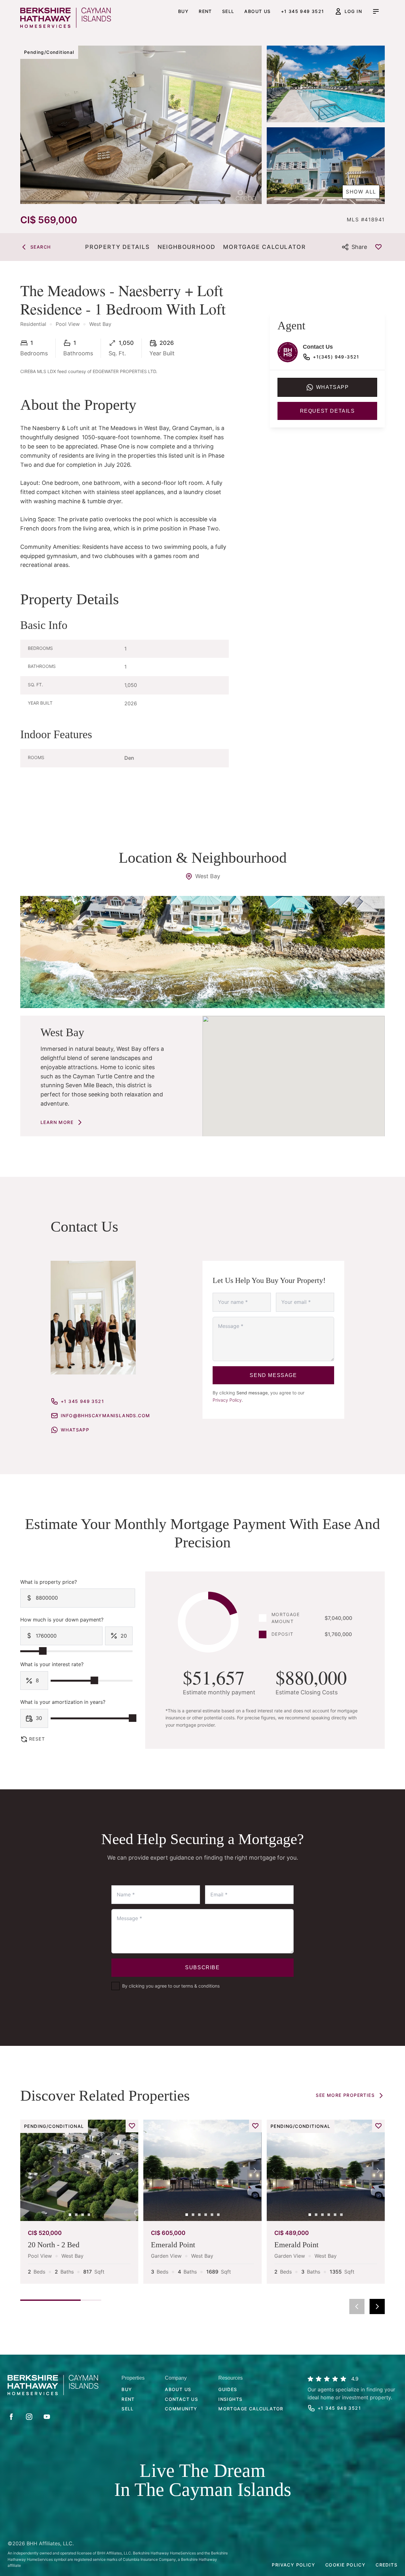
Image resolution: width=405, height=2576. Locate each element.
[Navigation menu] (376, 11)
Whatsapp (333, 387)
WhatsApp (75, 1430)
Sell (228, 11)
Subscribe (202, 1967)
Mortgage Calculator (264, 247)
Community (181, 2409)
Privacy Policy (227, 1400)
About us (257, 11)
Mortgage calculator (251, 2409)
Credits (386, 2565)
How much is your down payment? (62, 1620)
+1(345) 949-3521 (336, 357)
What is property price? (49, 1582)
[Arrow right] (377, 2306)
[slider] (43, 1651)
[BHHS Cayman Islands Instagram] (29, 2417)
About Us (178, 2389)
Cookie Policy (345, 2565)
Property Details (118, 247)
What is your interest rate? (52, 1664)
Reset (37, 1739)
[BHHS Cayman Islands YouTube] (47, 2417)
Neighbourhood (187, 247)
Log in (353, 11)
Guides (228, 2389)
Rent (205, 11)
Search (40, 247)
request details (327, 411)
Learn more (57, 1122)
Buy (183, 11)
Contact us (181, 2399)
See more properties (345, 2095)
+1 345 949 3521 (303, 11)
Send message (273, 1375)
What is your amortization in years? (63, 1702)
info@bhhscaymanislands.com (105, 1415)
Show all (361, 192)
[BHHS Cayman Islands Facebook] (11, 2417)
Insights (230, 2399)
